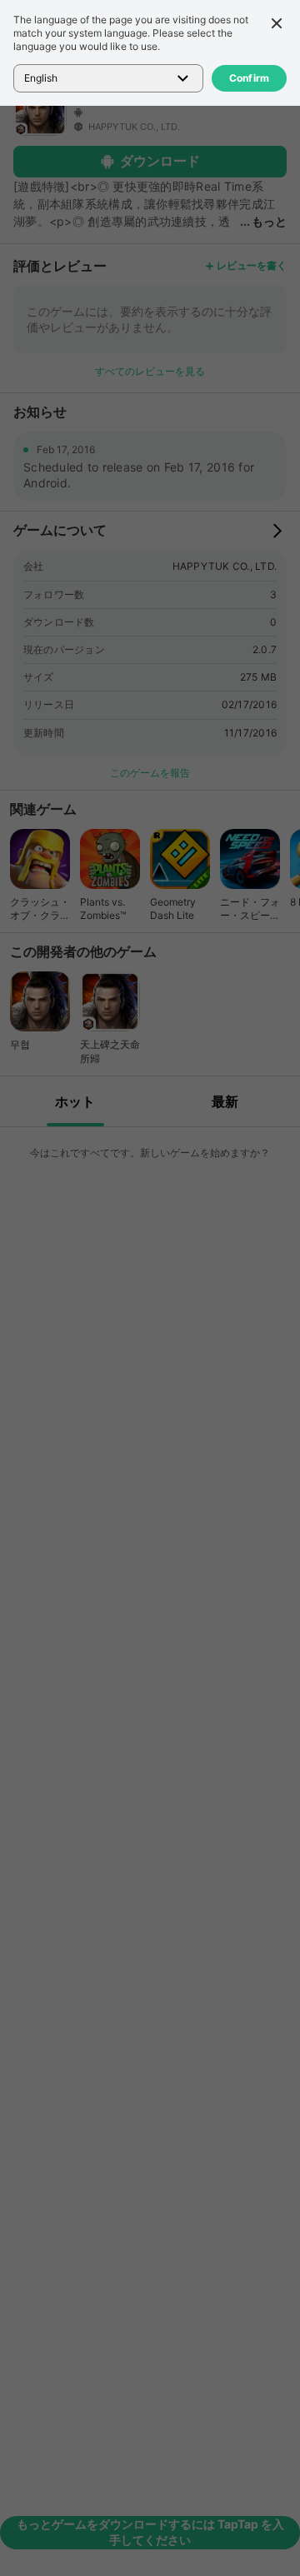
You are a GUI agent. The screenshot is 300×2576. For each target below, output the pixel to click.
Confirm (250, 78)
